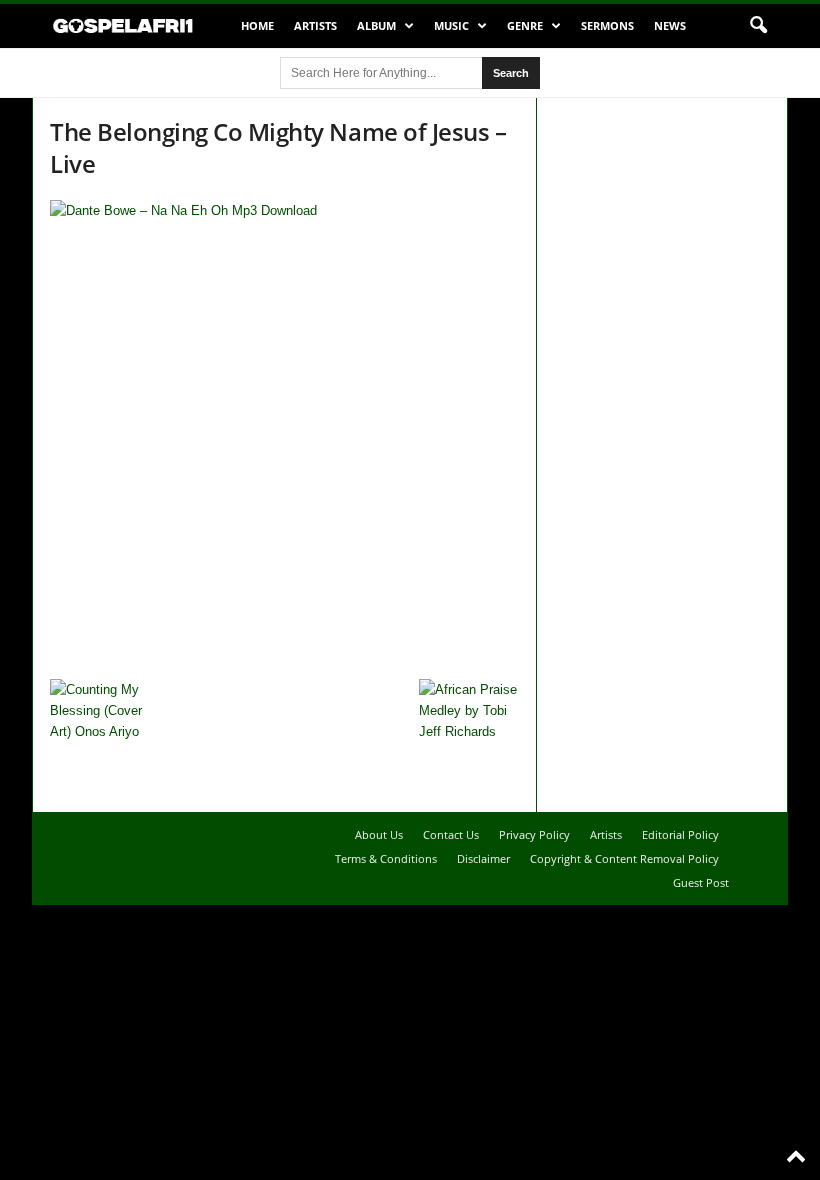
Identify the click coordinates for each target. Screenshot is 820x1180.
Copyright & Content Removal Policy (624, 858)
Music (451, 25)
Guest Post (701, 882)
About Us (379, 834)
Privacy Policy (534, 834)
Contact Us (451, 834)
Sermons (607, 25)
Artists (315, 25)
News (670, 25)
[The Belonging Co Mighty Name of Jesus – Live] (284, 434)
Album (376, 25)
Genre (525, 25)
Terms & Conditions (386, 858)
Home (257, 25)
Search (511, 73)
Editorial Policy (680, 834)
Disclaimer (483, 858)
